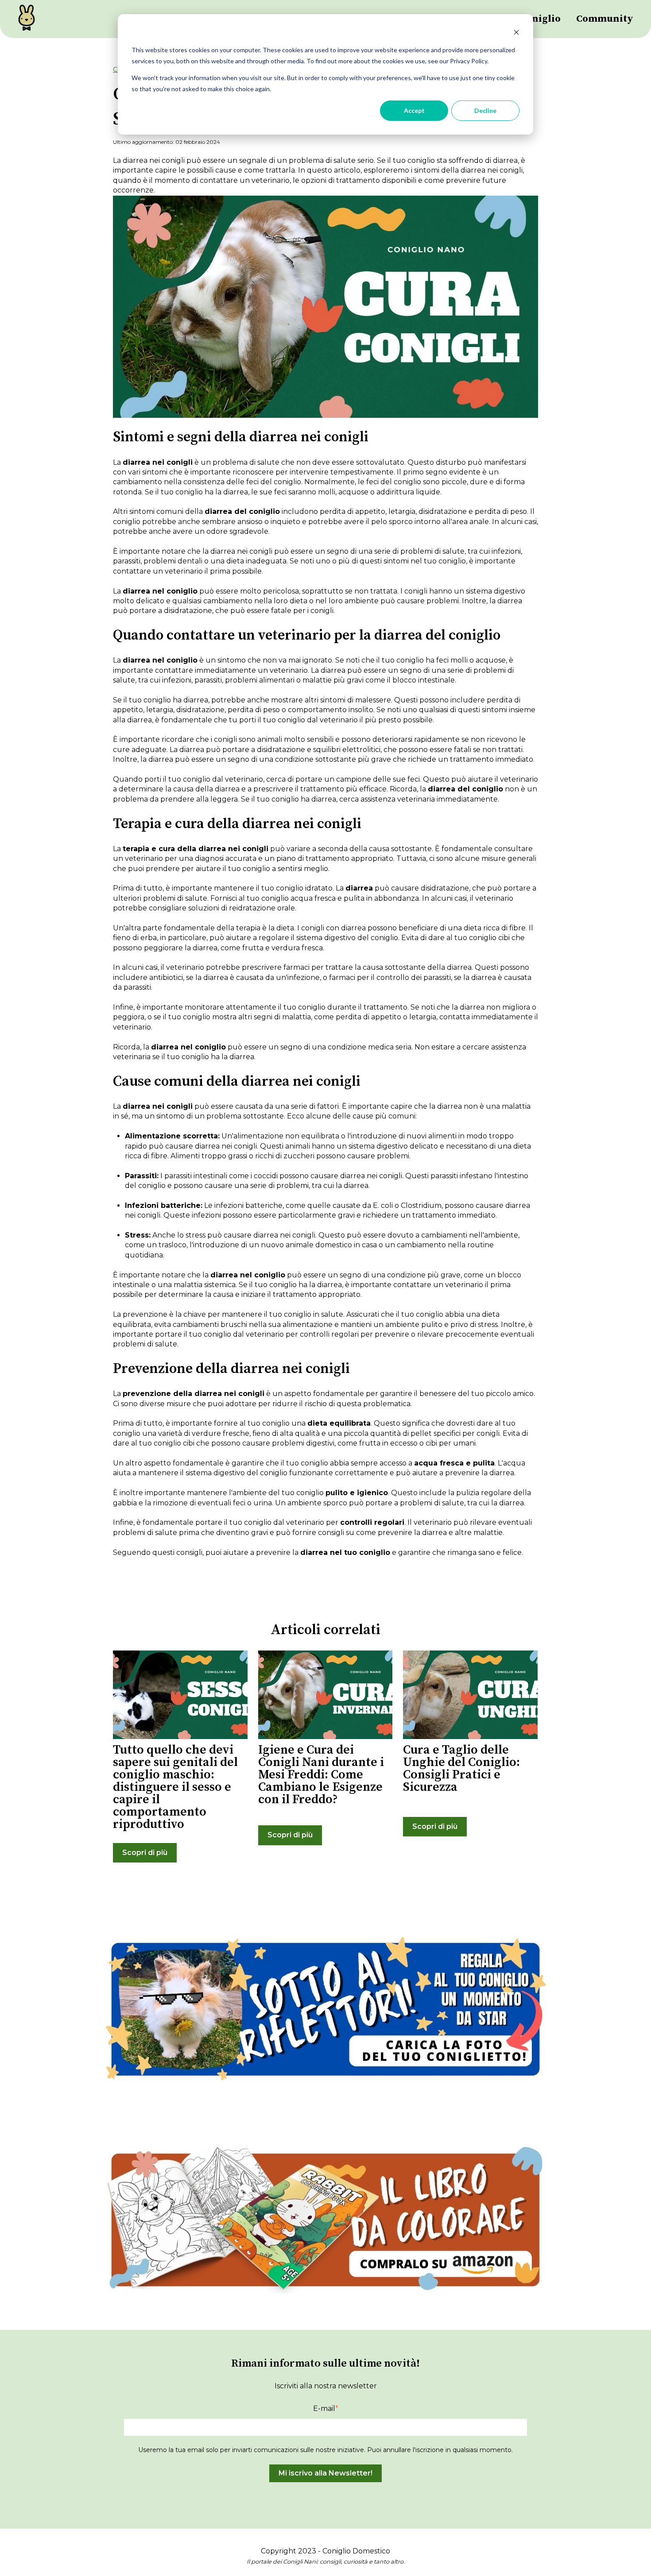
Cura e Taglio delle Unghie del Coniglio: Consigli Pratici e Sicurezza (461, 1768)
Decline (485, 110)
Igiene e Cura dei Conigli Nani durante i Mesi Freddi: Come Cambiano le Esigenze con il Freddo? (321, 1775)
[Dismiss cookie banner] (516, 33)
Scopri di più (145, 1853)
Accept (414, 110)
